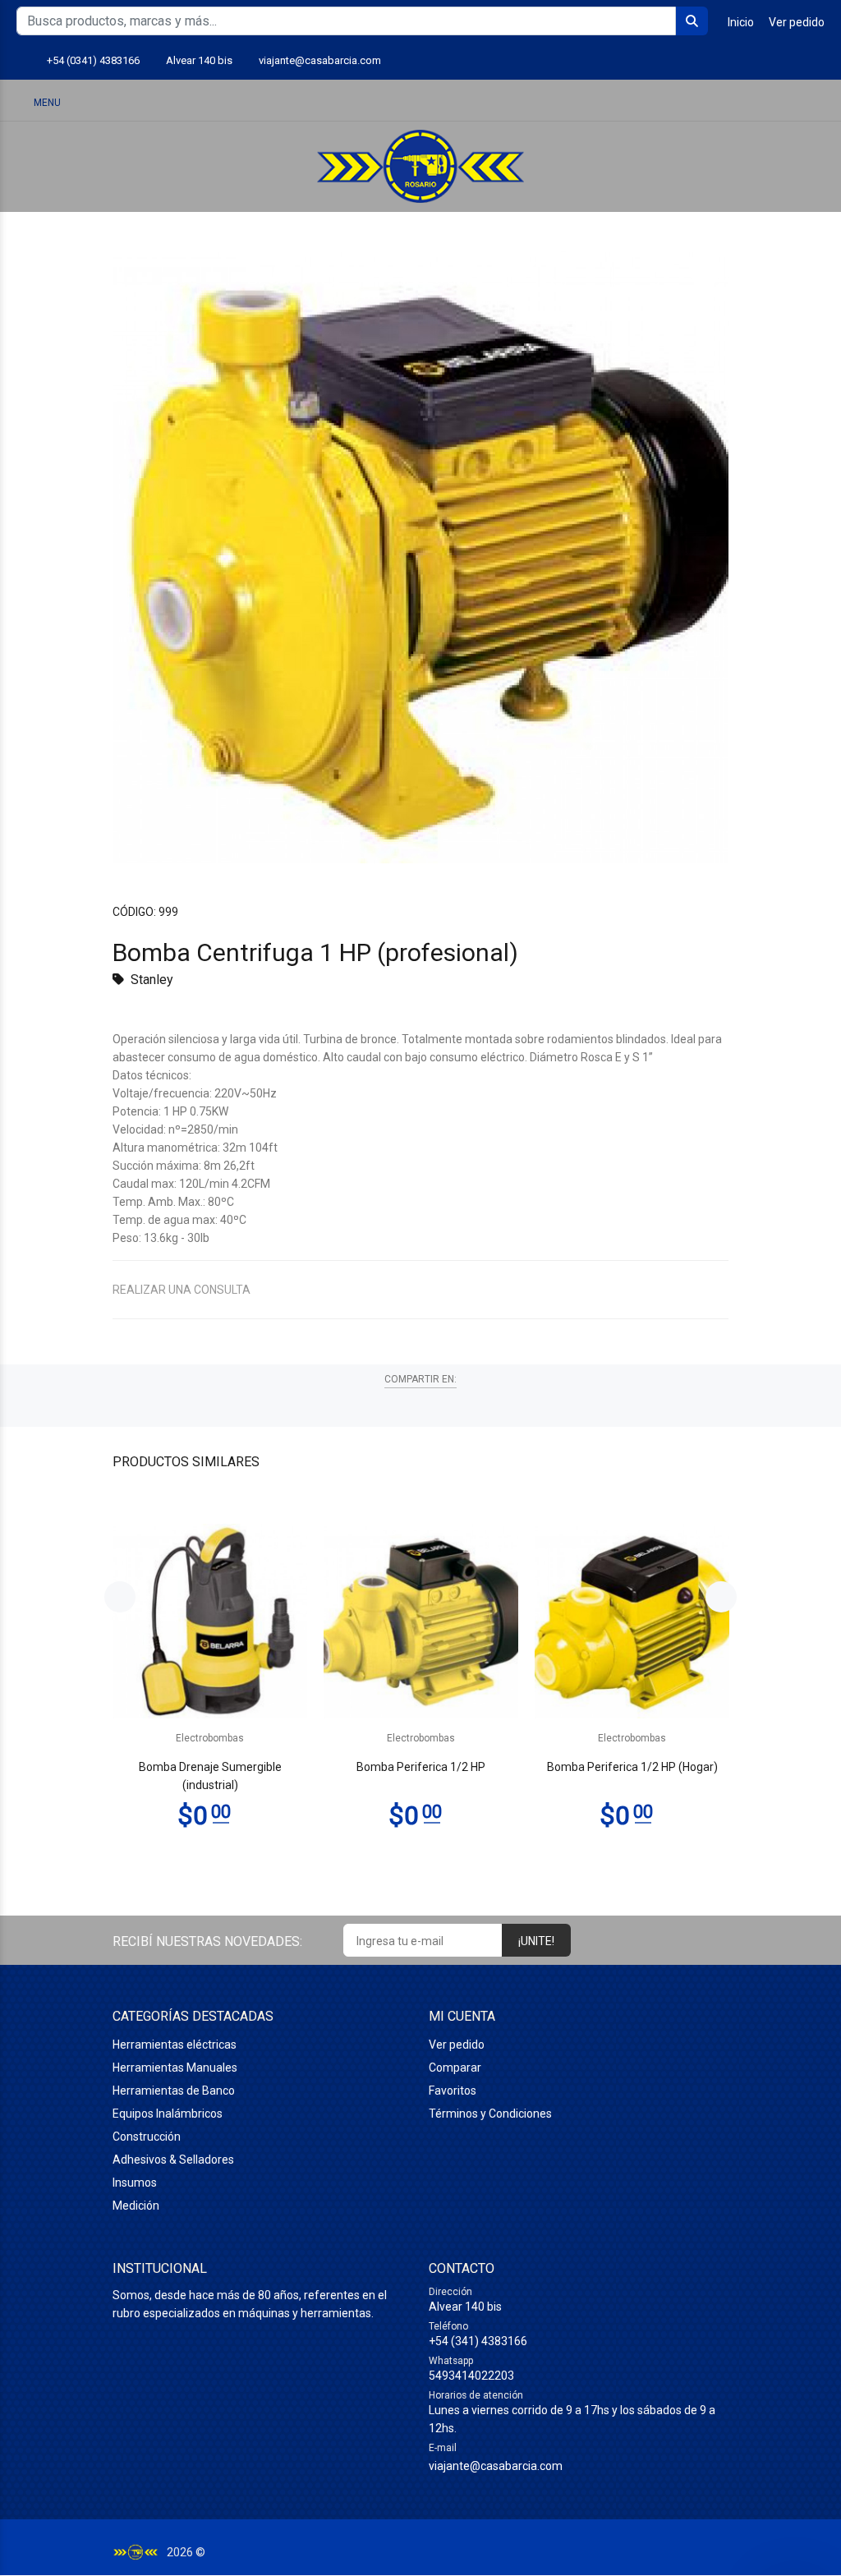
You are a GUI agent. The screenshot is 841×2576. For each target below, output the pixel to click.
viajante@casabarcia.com (320, 60)
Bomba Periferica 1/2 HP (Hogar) (632, 1767)
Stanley (152, 980)
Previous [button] (120, 1597)
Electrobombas (210, 1738)
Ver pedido (797, 22)
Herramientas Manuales (175, 2068)
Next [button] (721, 1597)
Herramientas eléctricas (175, 2045)
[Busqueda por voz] (692, 102)
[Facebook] (815, 61)
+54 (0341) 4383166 (93, 60)
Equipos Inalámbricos (168, 2114)
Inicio (741, 22)
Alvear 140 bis (199, 60)
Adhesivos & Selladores (173, 2160)
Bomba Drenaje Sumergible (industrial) (210, 1776)
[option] (210, 1687)
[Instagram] (786, 61)
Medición (136, 2206)
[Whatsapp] (758, 61)
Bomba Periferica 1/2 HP (421, 1767)
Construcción (147, 2137)
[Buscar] (734, 101)
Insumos (135, 2183)
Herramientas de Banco (174, 2091)
